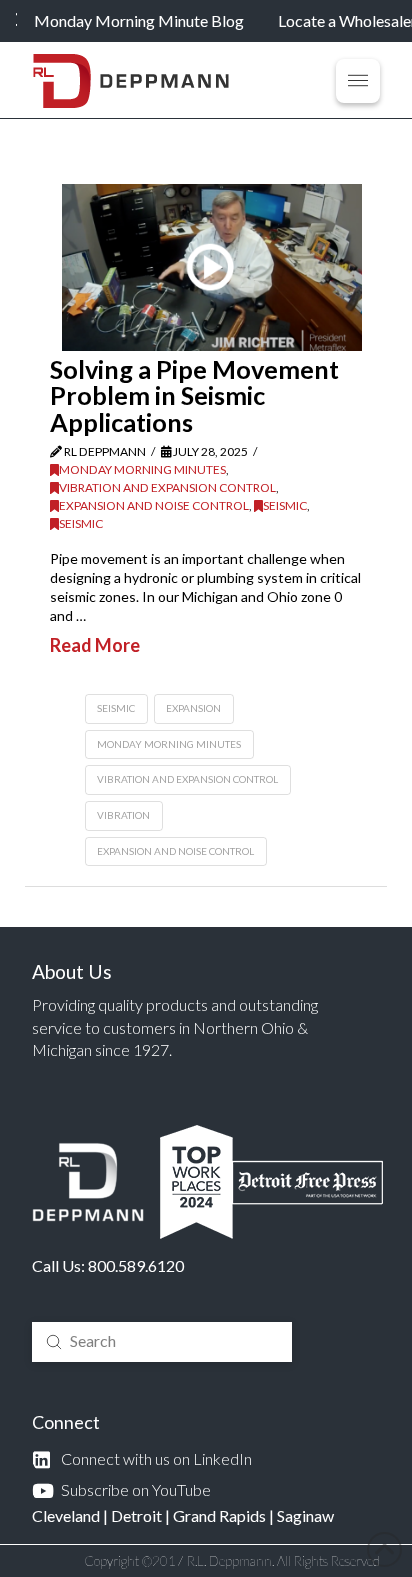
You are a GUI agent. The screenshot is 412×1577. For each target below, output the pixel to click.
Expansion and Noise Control (154, 505)
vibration (123, 815)
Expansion (193, 708)
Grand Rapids (219, 1515)
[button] (358, 81)
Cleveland (66, 1515)
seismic (116, 708)
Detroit (136, 1515)
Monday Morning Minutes (142, 469)
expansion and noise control (175, 851)
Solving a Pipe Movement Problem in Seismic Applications (194, 395)
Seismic (285, 505)
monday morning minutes (169, 744)
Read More (95, 645)
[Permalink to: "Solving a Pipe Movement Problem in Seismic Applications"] (212, 267)
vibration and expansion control (187, 779)
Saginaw (305, 1515)
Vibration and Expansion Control (167, 487)
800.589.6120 (136, 1265)
